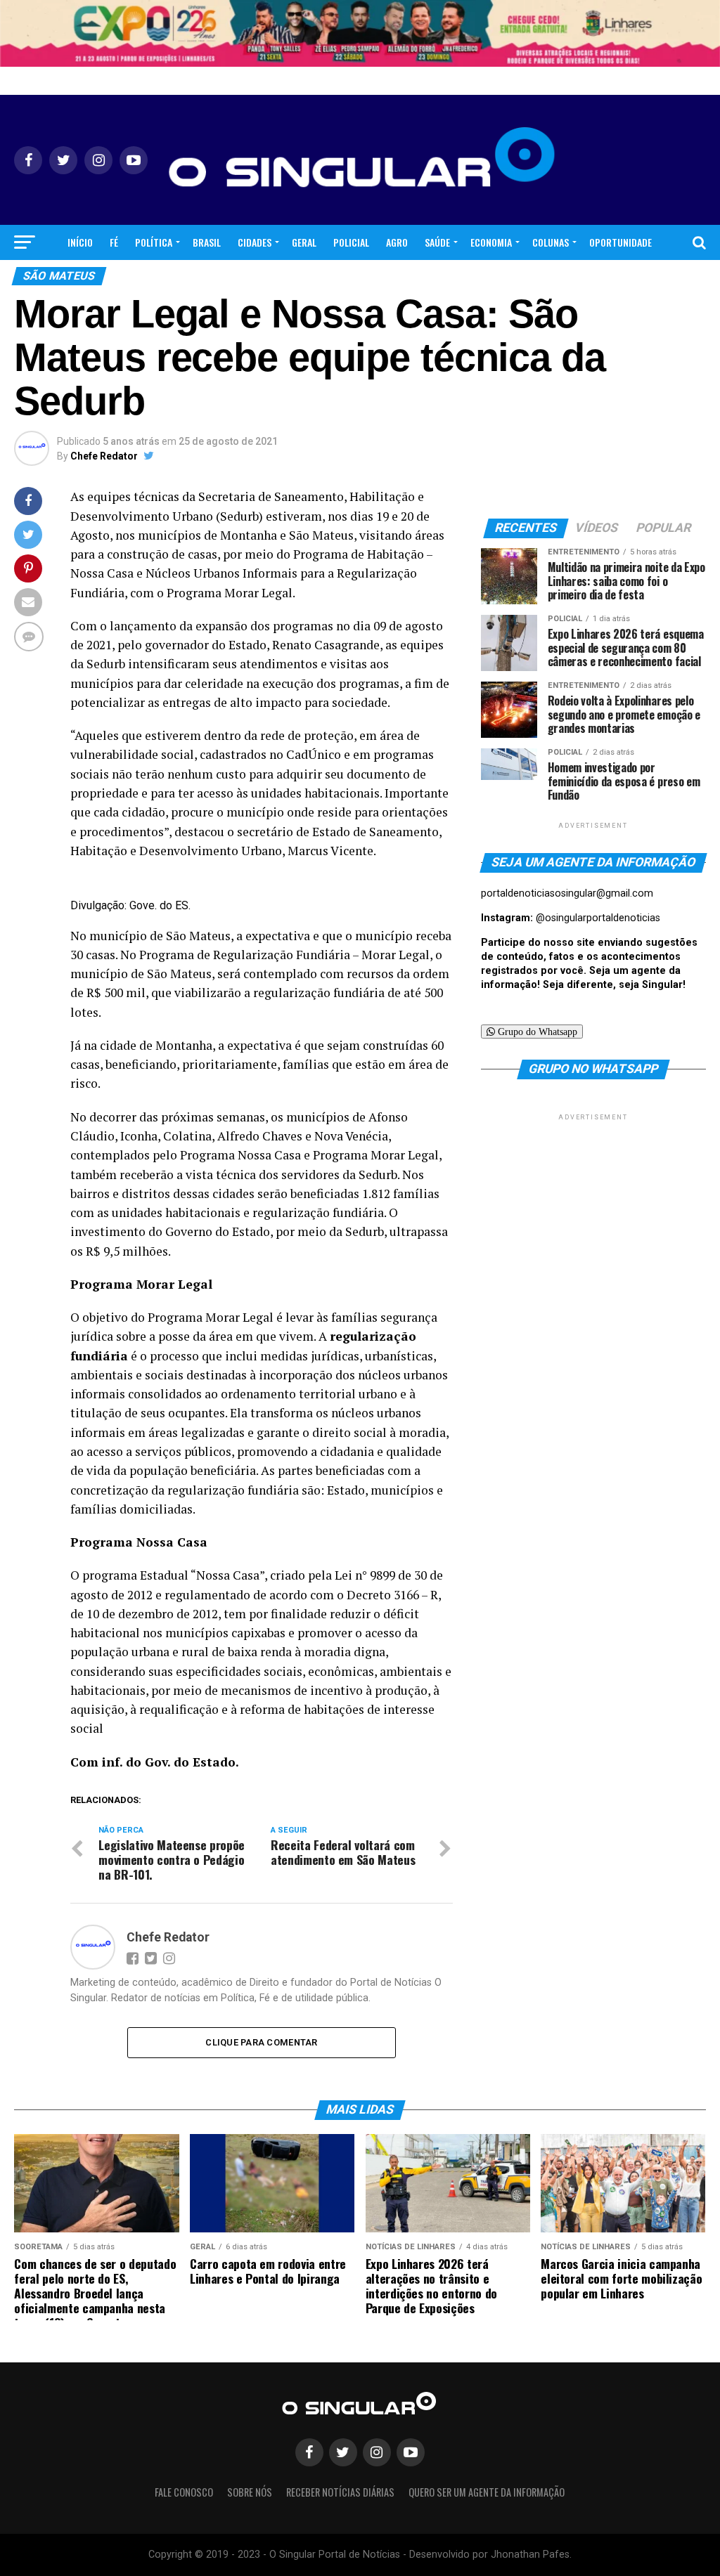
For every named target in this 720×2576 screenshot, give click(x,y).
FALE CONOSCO (184, 2492)
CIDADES (255, 242)
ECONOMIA (491, 242)
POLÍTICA (154, 242)
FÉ (114, 242)
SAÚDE (437, 242)
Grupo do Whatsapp (536, 1032)
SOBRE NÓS (250, 2492)
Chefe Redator (104, 456)
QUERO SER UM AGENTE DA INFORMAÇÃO (487, 2492)
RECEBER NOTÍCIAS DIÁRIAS (340, 2492)
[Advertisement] (593, 1211)
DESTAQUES (380, 279)
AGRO (397, 242)
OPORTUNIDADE (621, 242)
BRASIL (207, 242)
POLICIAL (351, 242)
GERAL (304, 242)
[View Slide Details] (360, 33)
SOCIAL (327, 279)
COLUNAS (551, 242)
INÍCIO (80, 242)
